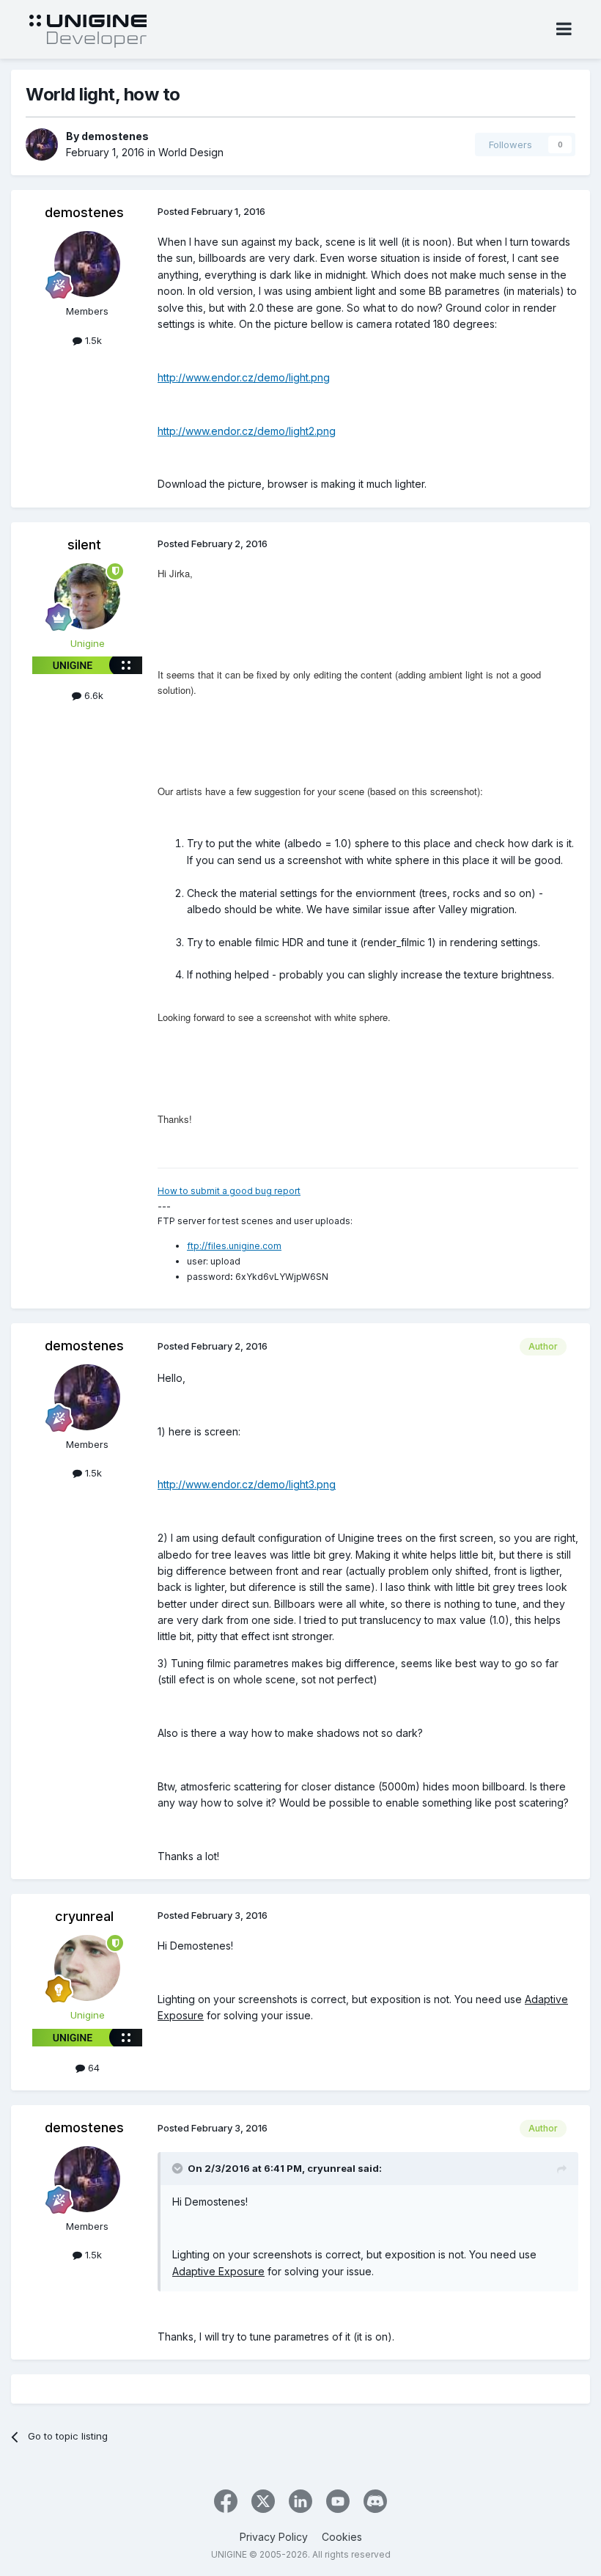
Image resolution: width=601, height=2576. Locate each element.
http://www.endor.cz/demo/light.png (244, 377)
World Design (191, 152)
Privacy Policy (274, 2537)
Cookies (342, 2537)
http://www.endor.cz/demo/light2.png (247, 431)
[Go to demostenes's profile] (42, 144)
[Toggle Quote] (179, 2168)
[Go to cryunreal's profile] (87, 1968)
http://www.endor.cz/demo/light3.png (247, 1484)
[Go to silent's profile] (87, 596)
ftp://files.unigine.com (234, 1246)
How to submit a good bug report (229, 1191)
